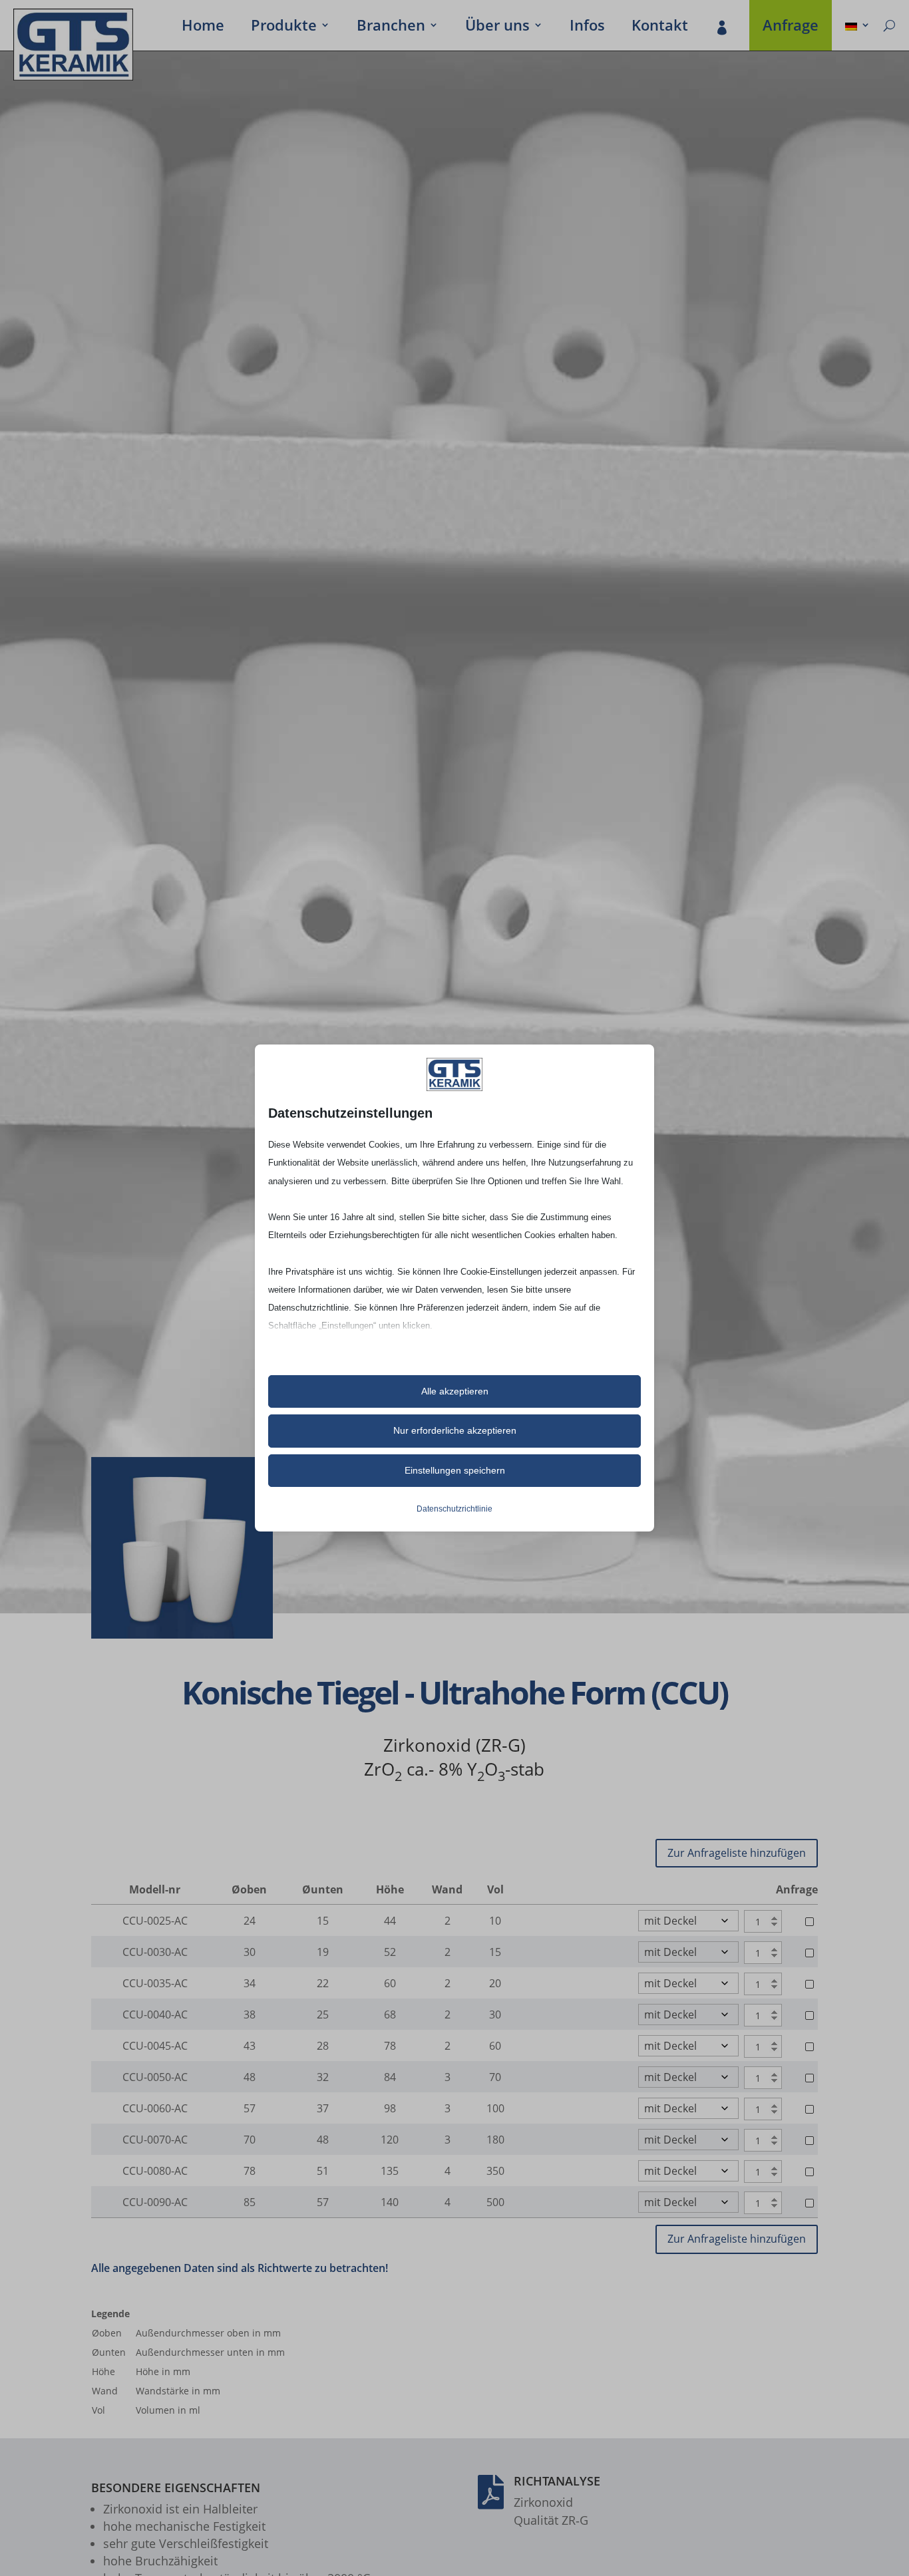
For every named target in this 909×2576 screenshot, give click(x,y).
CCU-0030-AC (155, 1952)
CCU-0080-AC (155, 2171)
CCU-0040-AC (155, 2014)
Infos (587, 27)
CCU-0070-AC (155, 2140)
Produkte (284, 27)
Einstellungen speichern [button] (455, 1470)
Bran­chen (391, 27)
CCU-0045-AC (155, 2046)
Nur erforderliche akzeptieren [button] (455, 1430)
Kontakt (660, 27)
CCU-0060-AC (155, 2108)
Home (203, 27)
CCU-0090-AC (155, 2202)
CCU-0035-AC (155, 1983)
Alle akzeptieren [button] (455, 1391)
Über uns (497, 27)
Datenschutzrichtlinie (454, 1509)
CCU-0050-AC (155, 2077)
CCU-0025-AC (155, 1921)
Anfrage (791, 27)
